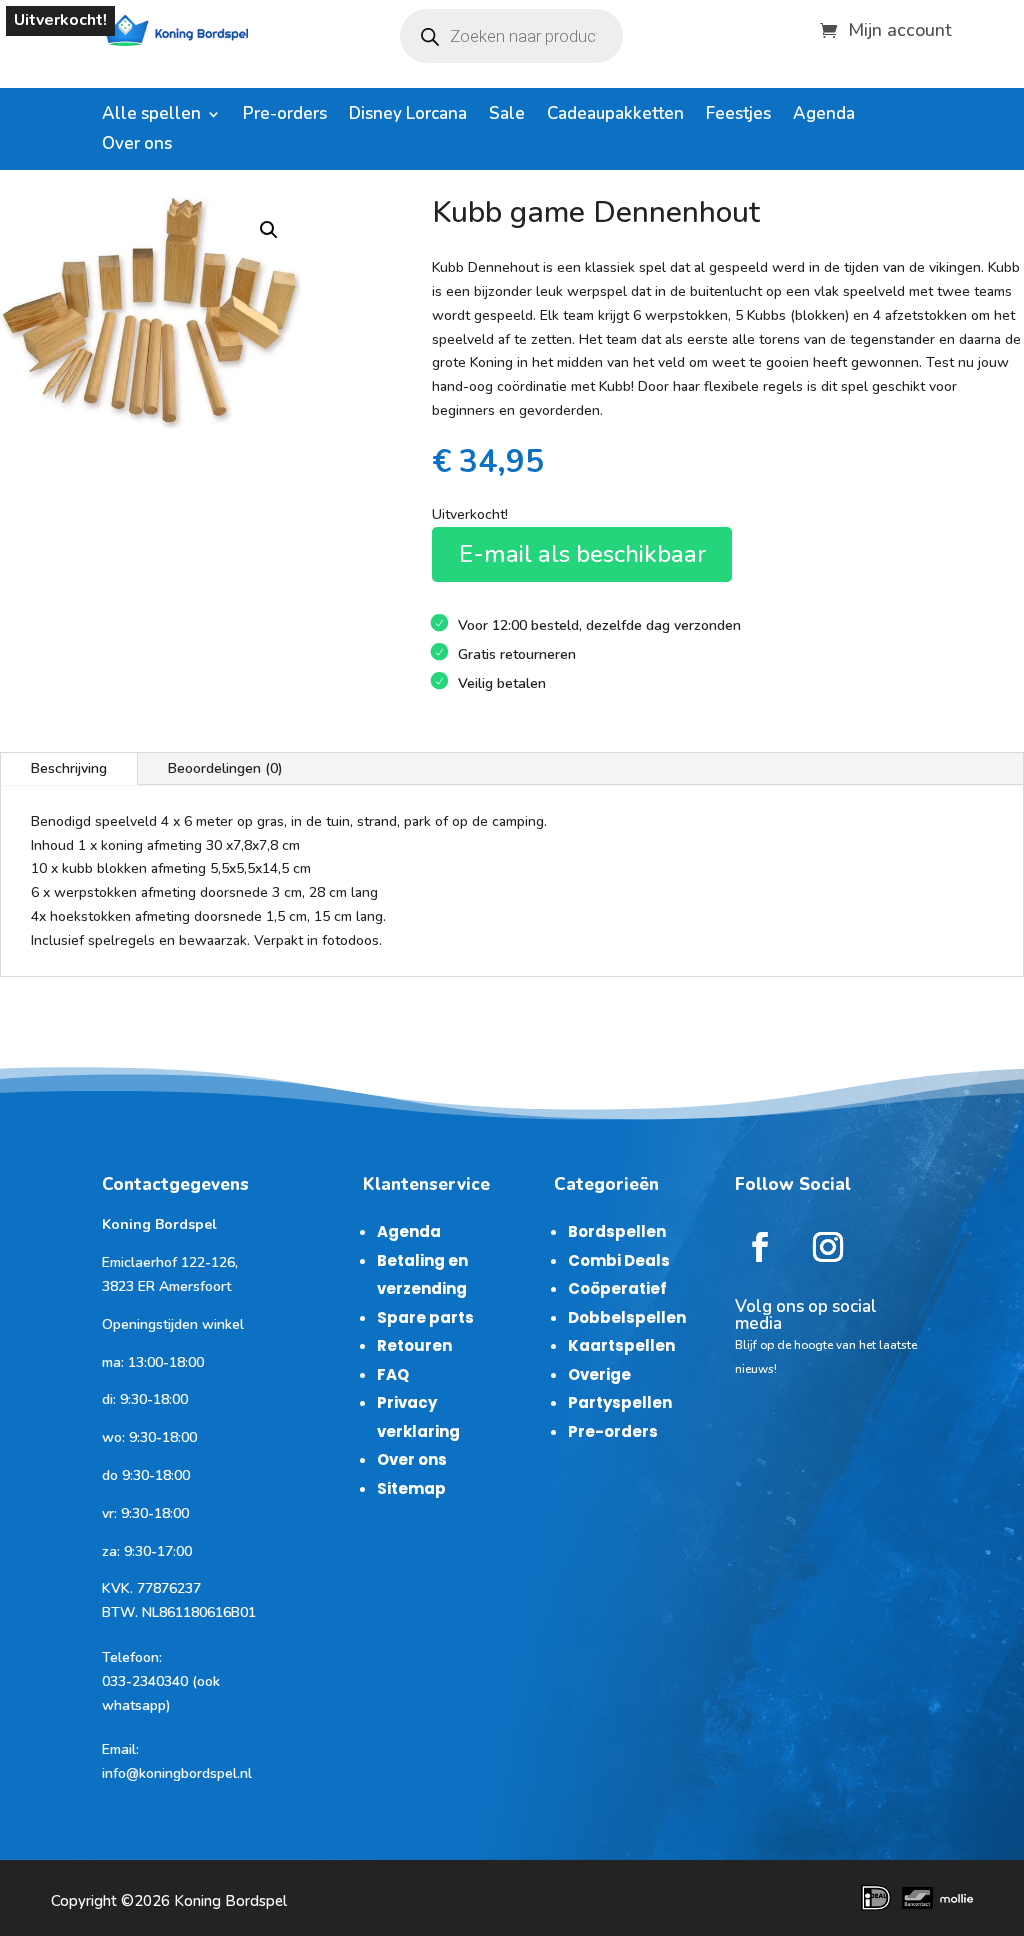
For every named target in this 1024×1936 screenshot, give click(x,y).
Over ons (137, 146)
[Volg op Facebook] (760, 1247)
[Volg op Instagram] (828, 1247)
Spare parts (425, 1317)
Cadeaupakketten (615, 116)
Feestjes (738, 116)
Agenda (824, 116)
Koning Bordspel (230, 1901)
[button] (269, 230)
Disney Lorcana (408, 116)
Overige (599, 1374)
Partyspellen (620, 1402)
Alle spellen (151, 116)
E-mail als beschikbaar (582, 554)
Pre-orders (285, 116)
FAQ (393, 1374)
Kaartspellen (621, 1345)
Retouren (414, 1345)
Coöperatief (617, 1288)
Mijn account (900, 27)
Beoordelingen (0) (225, 768)
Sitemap (411, 1488)
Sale (507, 116)
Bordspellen (617, 1231)
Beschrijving (69, 768)
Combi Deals (619, 1260)
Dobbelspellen (627, 1317)
